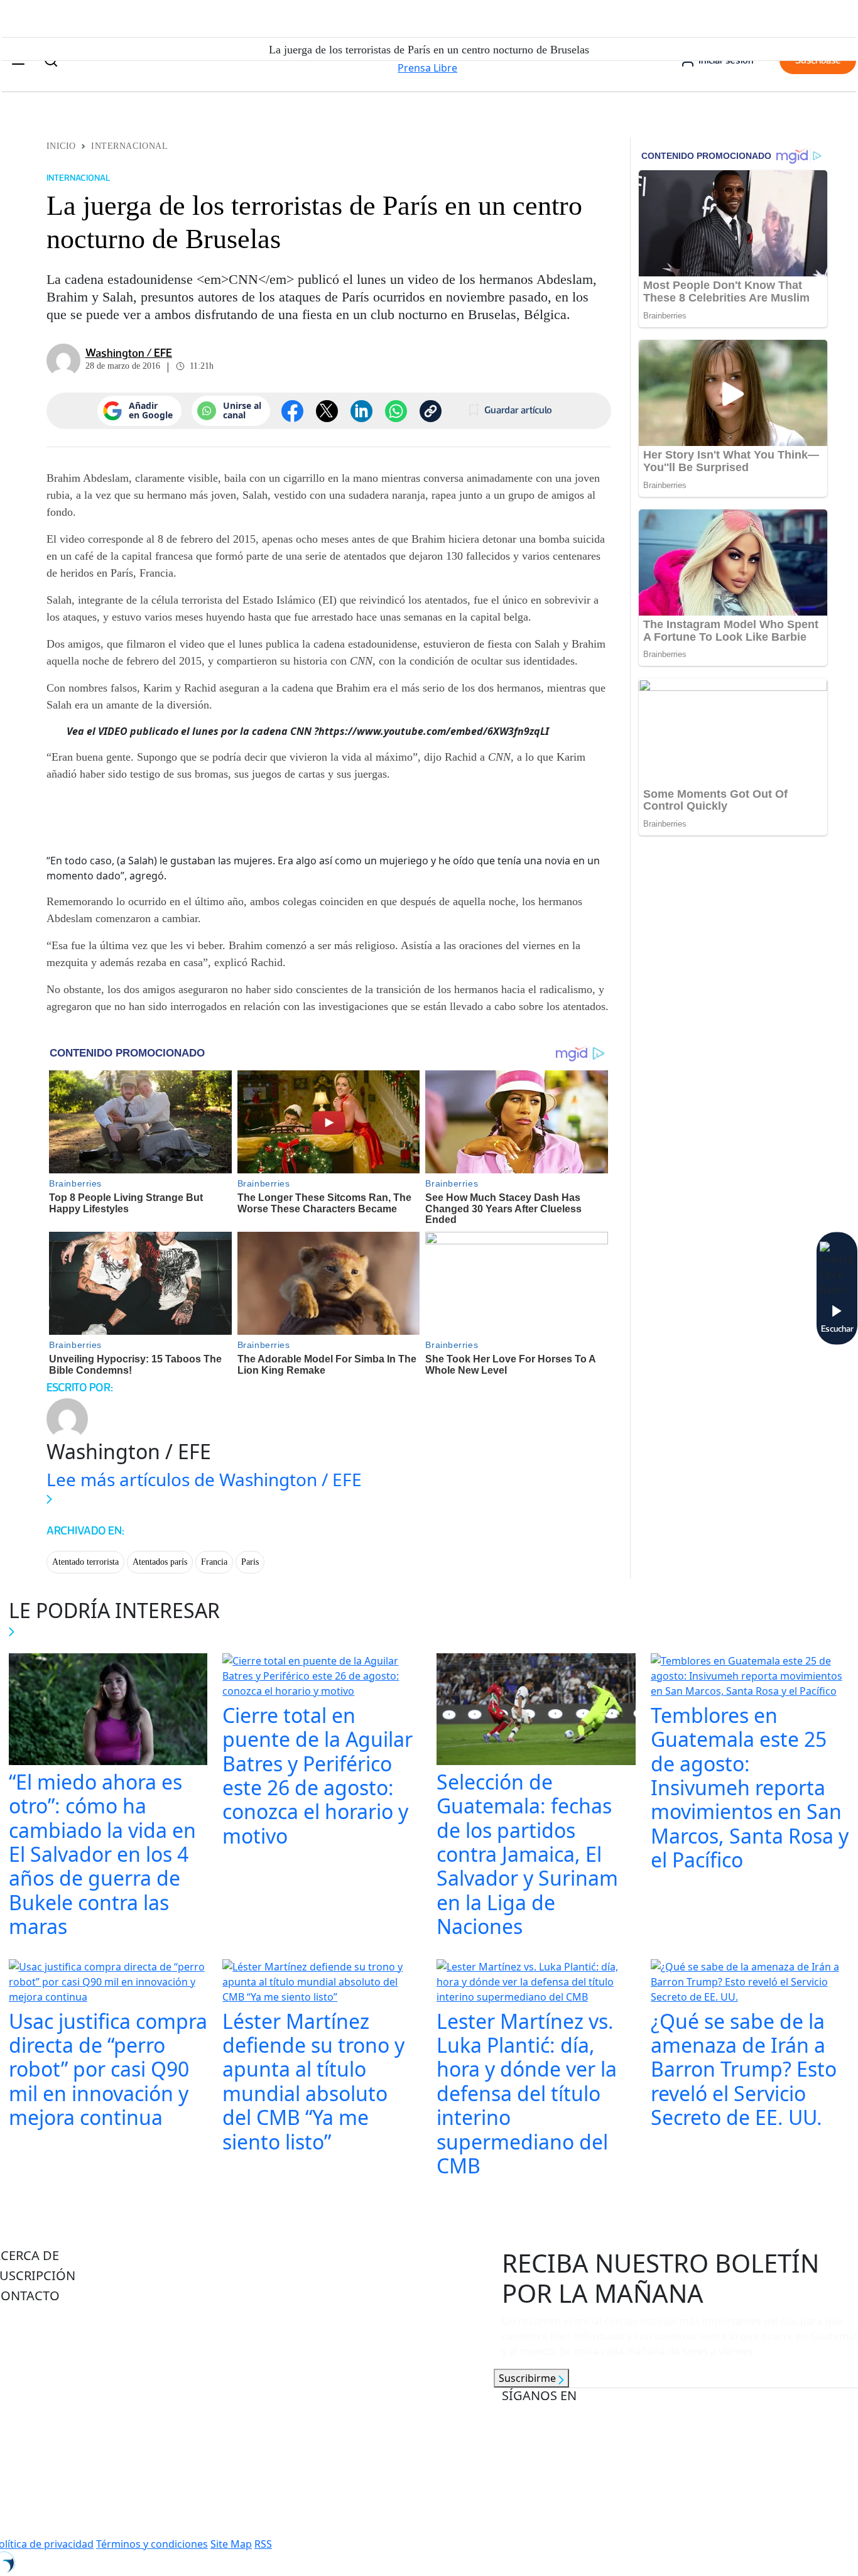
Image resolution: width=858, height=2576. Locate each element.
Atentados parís (160, 1562)
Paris (250, 1562)
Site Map (231, 2544)
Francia (214, 1562)
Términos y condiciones (152, 2544)
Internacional (129, 146)
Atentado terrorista (85, 1562)
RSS (263, 2544)
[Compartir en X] (327, 411)
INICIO (61, 146)
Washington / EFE (129, 353)
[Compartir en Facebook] (292, 411)
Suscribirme (529, 2378)
